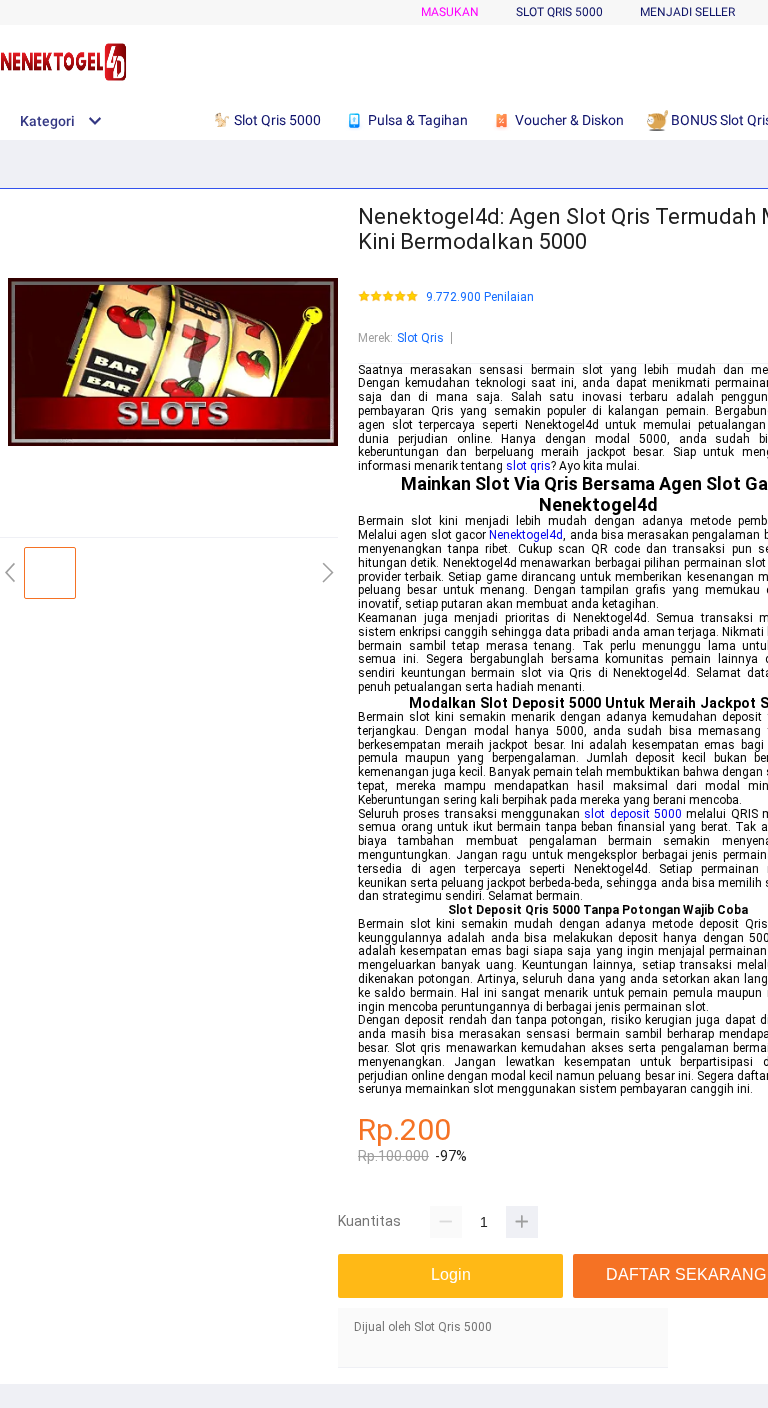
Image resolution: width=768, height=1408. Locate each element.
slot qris (528, 466)
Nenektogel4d (526, 535)
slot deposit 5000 (633, 814)
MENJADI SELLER (687, 12)
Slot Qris (420, 338)
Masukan (450, 12)
